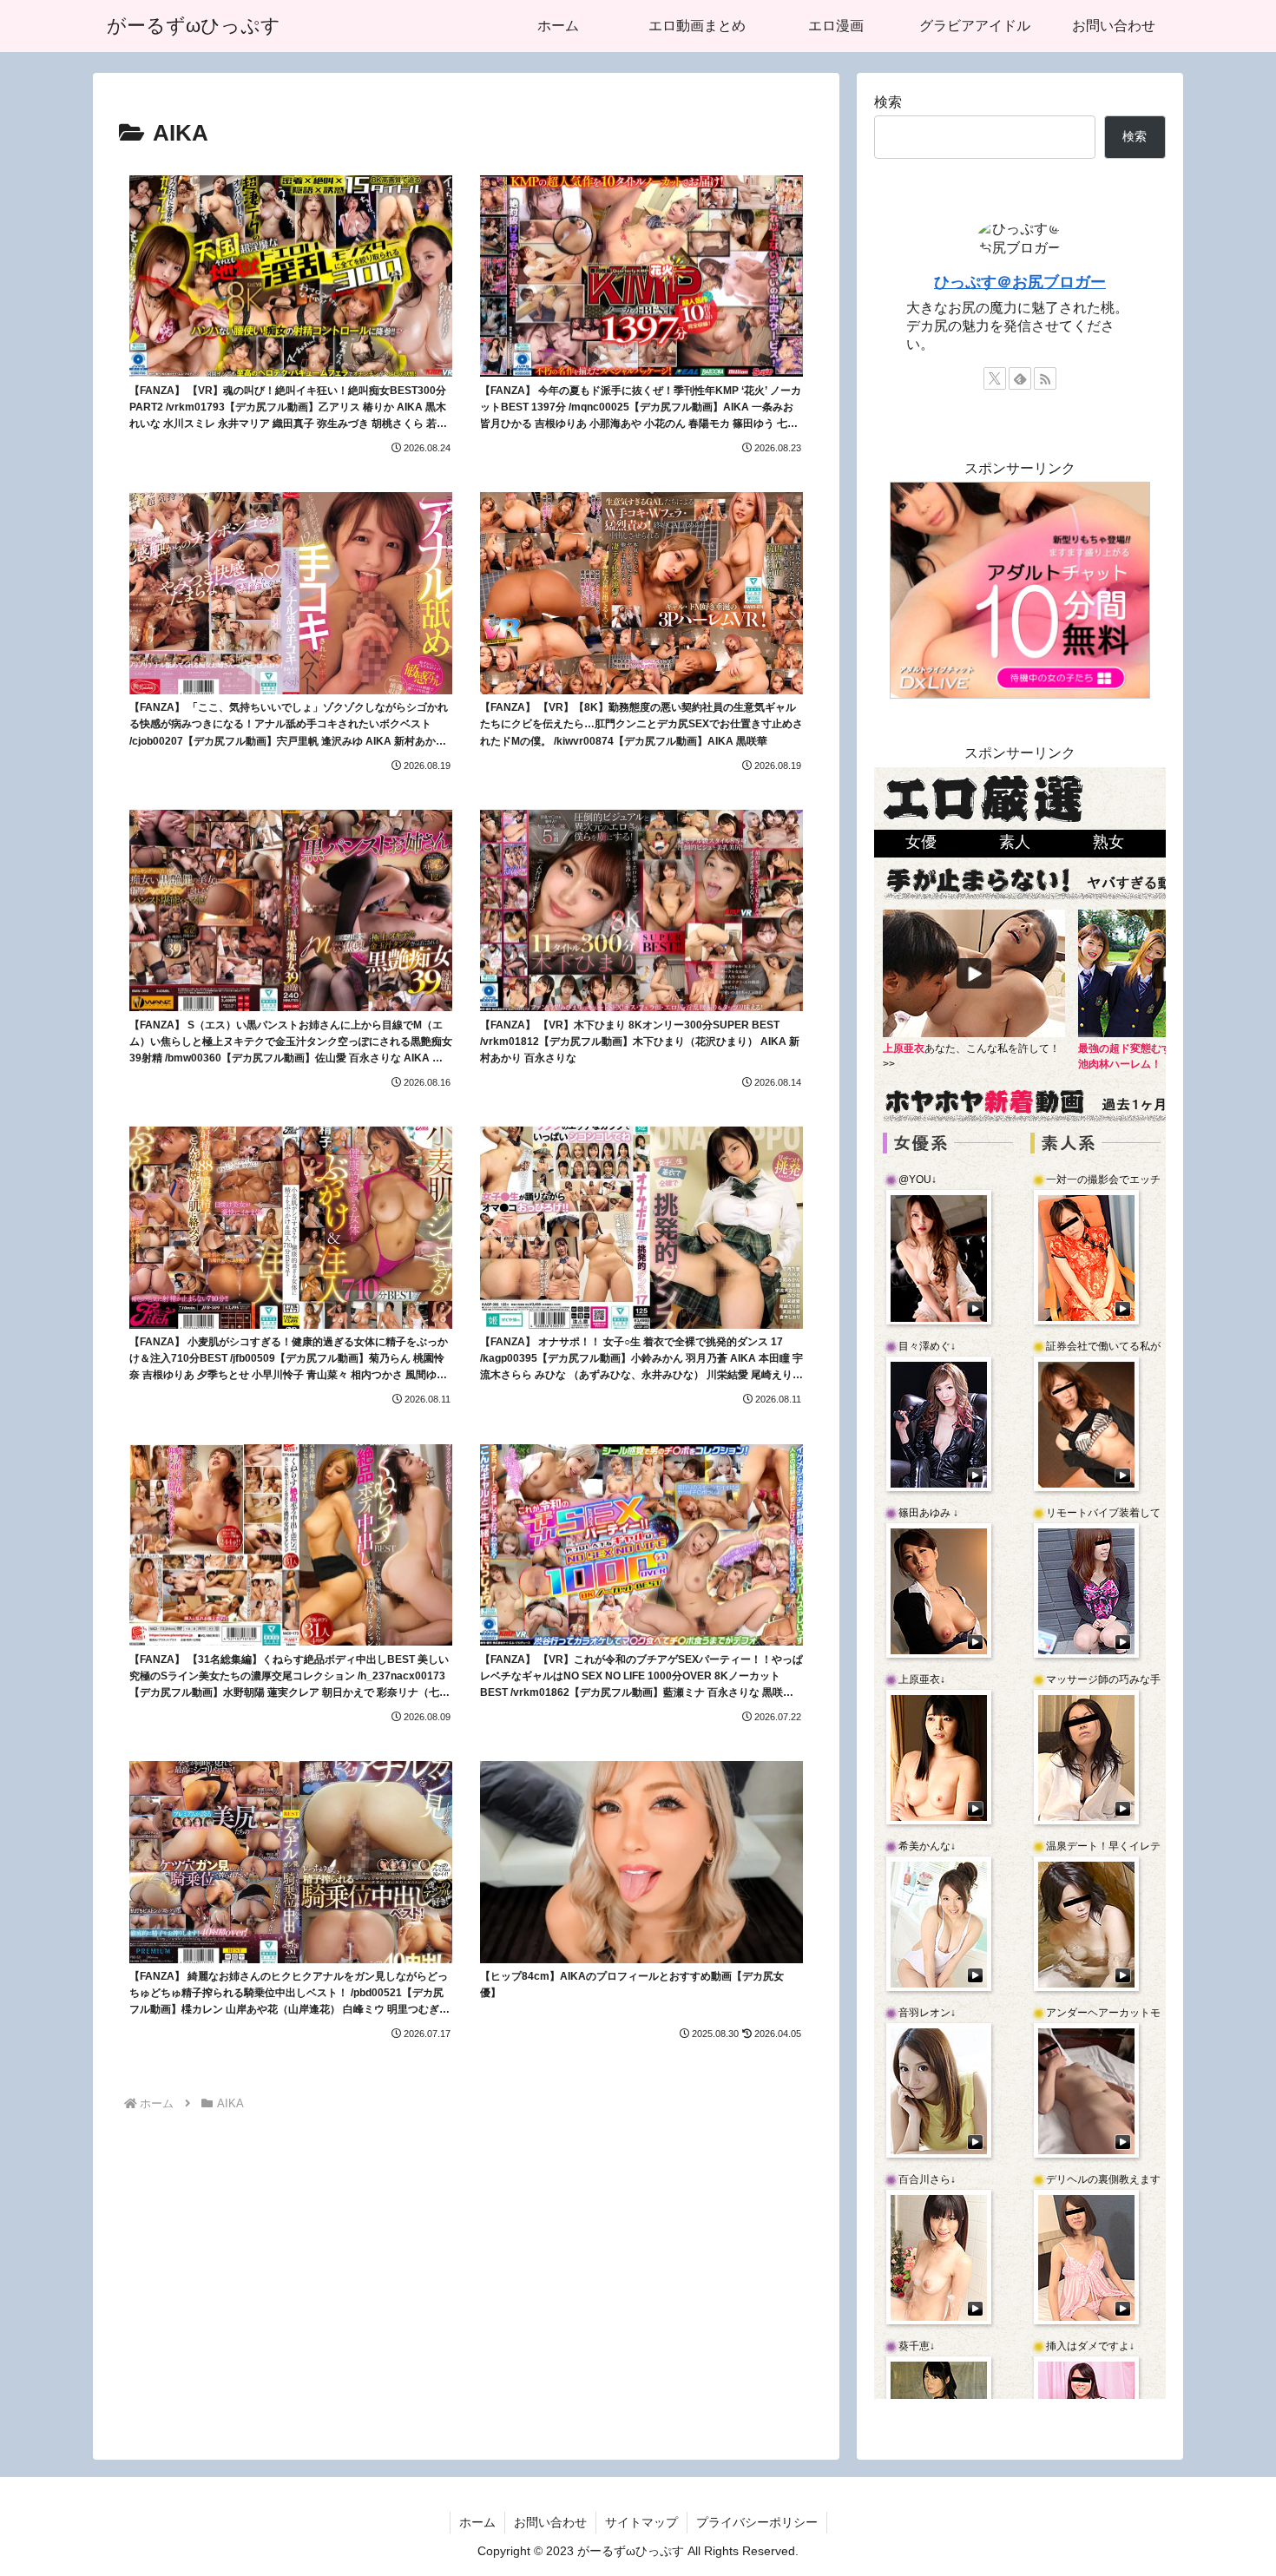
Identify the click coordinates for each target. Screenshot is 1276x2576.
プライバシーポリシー (757, 2522)
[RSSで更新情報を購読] (1045, 378)
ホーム (477, 2522)
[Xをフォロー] (995, 378)
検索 (888, 102)
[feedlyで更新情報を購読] (1020, 378)
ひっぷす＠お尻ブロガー (1020, 282)
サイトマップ (641, 2522)
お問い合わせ (550, 2522)
